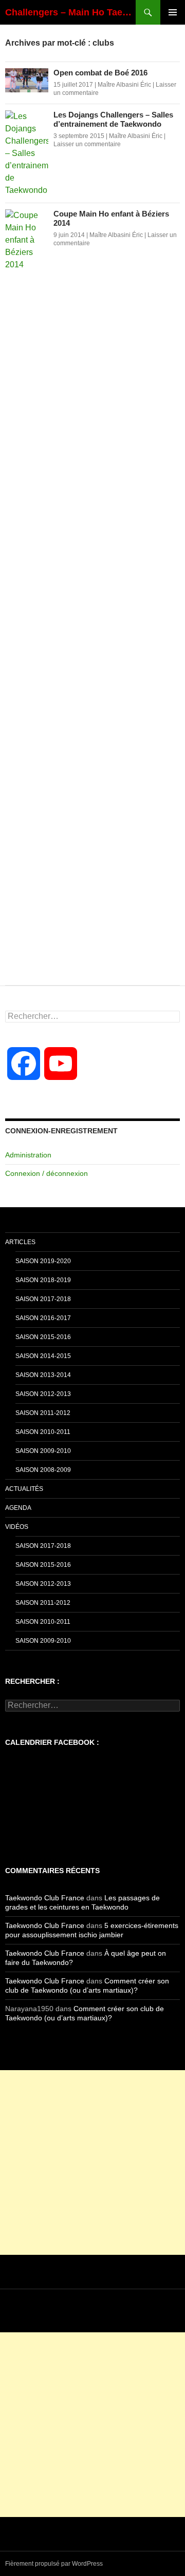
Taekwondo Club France (45, 1898)
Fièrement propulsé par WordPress (54, 2564)
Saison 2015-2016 (43, 1337)
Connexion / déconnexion (47, 1173)
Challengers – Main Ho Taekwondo (70, 12)
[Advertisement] (92, 2162)
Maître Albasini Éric (124, 85)
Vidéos (17, 1527)
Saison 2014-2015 (43, 1356)
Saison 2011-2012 (43, 1413)
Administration (28, 1155)
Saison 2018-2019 (43, 1280)
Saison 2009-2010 (43, 1451)
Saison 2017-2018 (43, 1299)
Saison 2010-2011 (43, 1432)
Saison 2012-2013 (43, 1394)
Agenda (18, 1508)
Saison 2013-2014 (43, 1375)
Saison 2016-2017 (43, 1318)
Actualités (24, 1489)
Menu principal (173, 12)
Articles (20, 1242)
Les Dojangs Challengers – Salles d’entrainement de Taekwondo (113, 119)
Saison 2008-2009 (43, 1470)
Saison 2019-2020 (43, 1261)
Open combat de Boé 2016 (100, 73)
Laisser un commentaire (87, 144)
